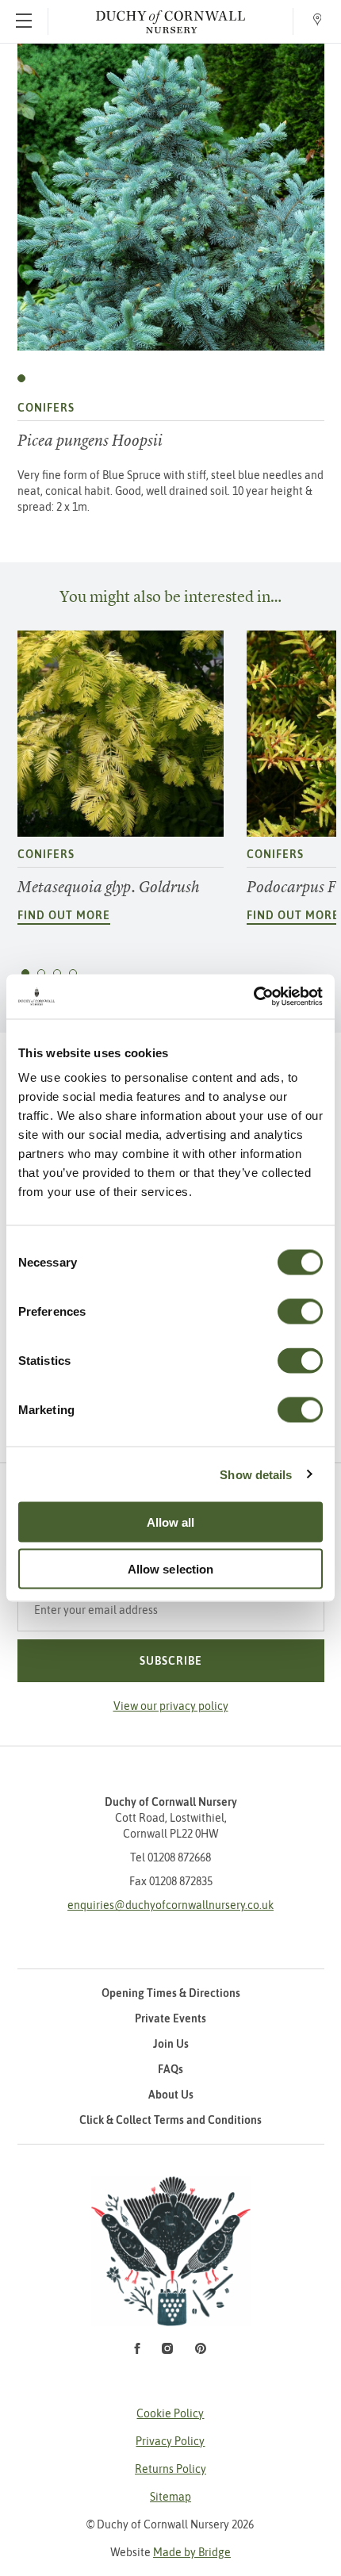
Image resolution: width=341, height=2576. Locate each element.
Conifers (46, 408)
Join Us (171, 2044)
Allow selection (171, 1568)
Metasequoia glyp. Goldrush (109, 887)
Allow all (171, 1522)
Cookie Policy (170, 2413)
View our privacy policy (171, 1706)
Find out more (64, 915)
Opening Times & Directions (171, 1993)
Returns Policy (170, 2469)
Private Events (170, 2018)
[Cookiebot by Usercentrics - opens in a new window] (253, 997)
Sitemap (170, 2497)
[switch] (300, 1312)
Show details (256, 1474)
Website (170, 2552)
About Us (171, 2095)
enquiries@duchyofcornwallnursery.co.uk (170, 1905)
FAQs (170, 2069)
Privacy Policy (170, 2441)
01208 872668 (179, 1857)
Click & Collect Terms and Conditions (170, 2120)
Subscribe (171, 1661)
